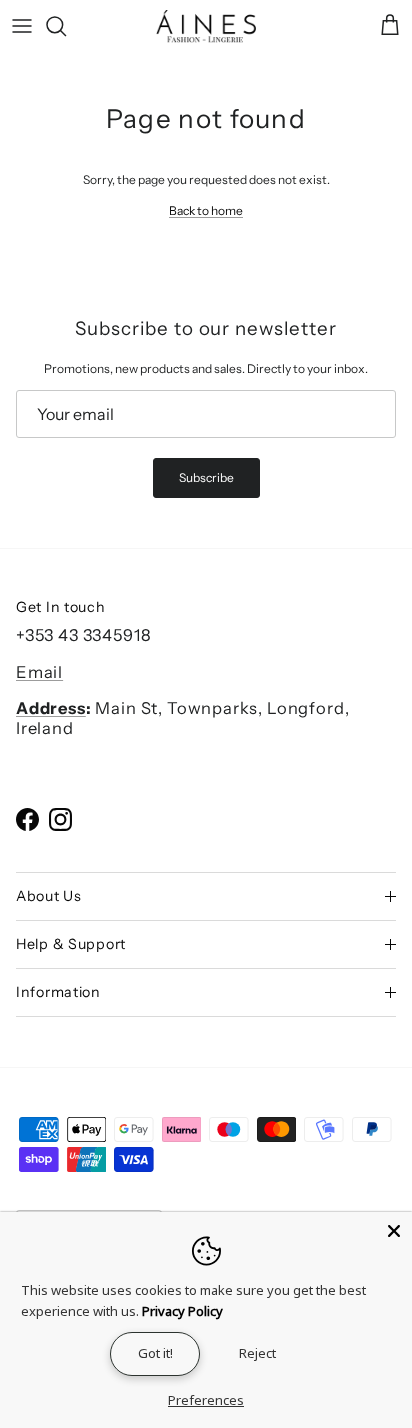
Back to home (206, 210)
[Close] (394, 1230)
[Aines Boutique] (206, 26)
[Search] (66, 26)
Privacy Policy (182, 1311)
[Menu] (22, 26)
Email (39, 672)
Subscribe (206, 477)
